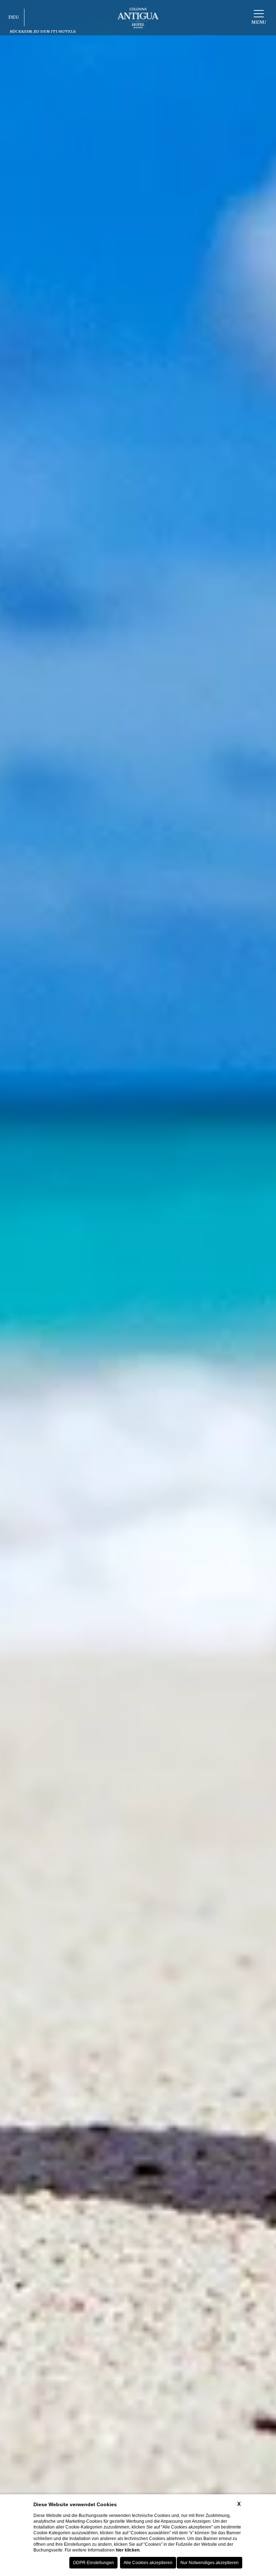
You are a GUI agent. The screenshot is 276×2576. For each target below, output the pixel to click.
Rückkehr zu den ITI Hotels (43, 31)
